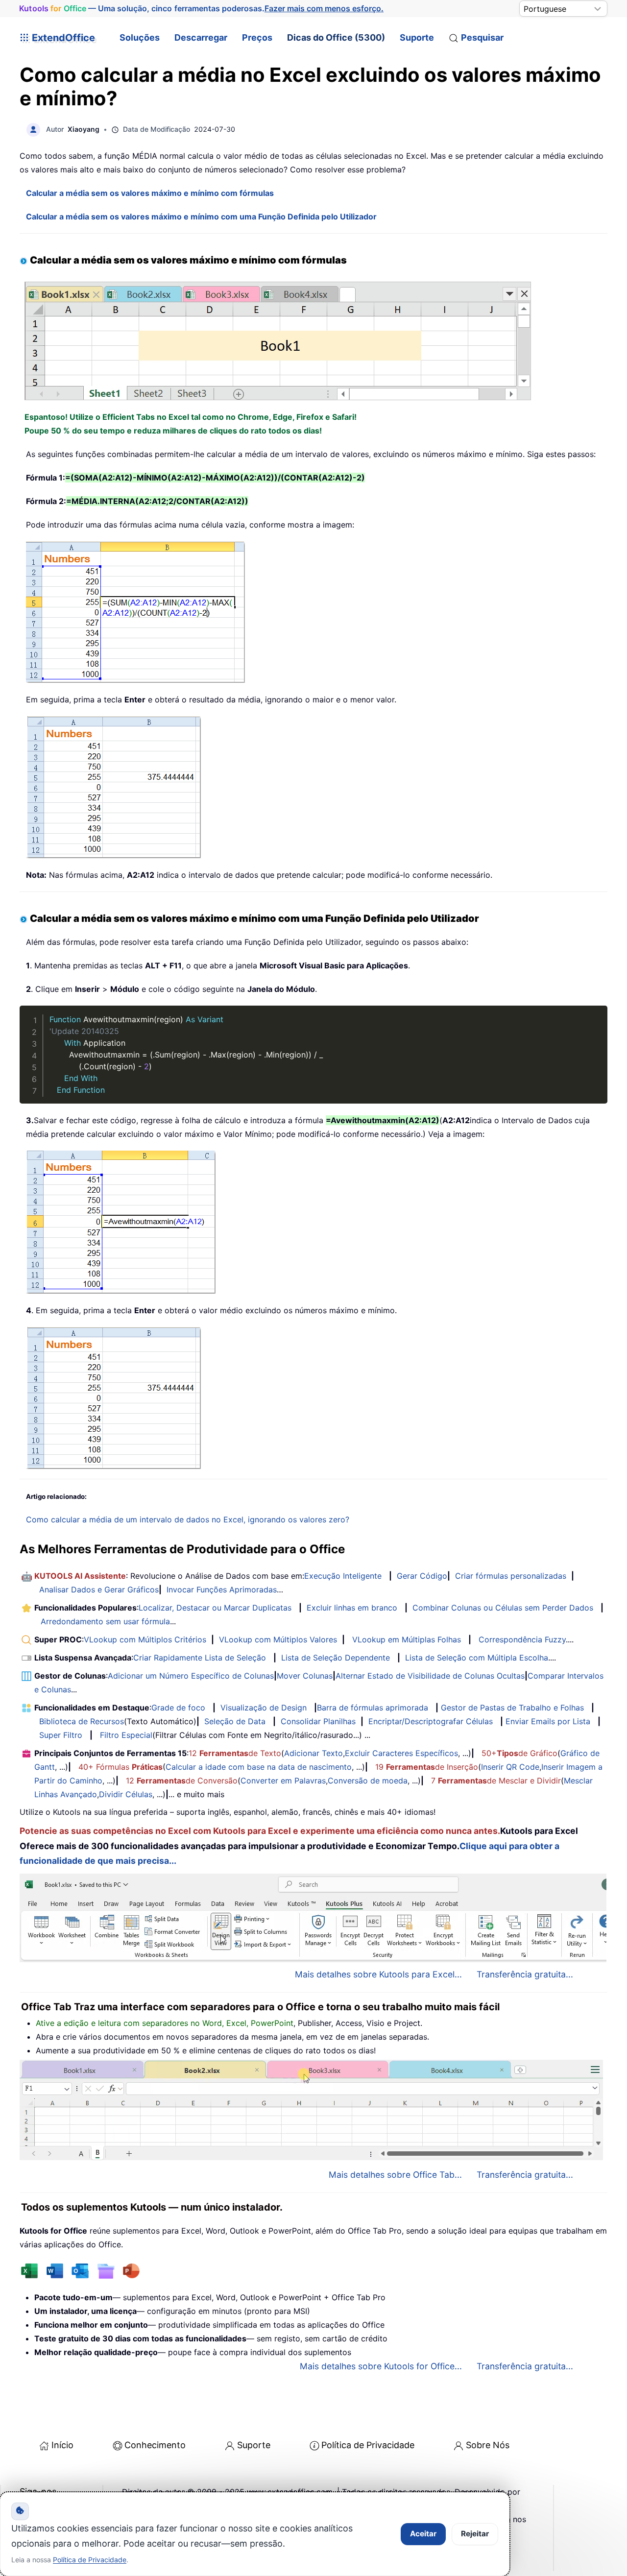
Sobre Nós (488, 2445)
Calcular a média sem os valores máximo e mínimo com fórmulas (150, 193)
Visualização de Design (264, 1708)
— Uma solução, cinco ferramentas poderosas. (201, 9)
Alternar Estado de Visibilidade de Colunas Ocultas (430, 1676)
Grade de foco (178, 1708)
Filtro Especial (126, 1735)
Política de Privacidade (368, 2445)
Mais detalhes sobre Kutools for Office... (381, 2366)
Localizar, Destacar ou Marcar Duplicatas (215, 1608)
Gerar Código (422, 1576)
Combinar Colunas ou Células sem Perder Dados (503, 1608)
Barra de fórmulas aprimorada (373, 1708)
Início (62, 2445)
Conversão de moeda (368, 1781)
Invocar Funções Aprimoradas (222, 1589)
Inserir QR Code (510, 1767)
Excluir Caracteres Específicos (401, 1753)
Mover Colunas (305, 1676)
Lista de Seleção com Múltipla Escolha (477, 1658)
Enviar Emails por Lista (548, 1721)
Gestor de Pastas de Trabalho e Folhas (512, 1708)
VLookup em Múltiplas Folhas (407, 1639)
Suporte (417, 37)
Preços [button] (257, 37)
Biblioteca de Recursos (82, 1721)
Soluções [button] (140, 37)
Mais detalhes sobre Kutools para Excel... (378, 1974)
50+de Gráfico (519, 1753)
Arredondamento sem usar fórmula (105, 1621)
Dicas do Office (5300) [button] (336, 37)
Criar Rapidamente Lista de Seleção (200, 1658)
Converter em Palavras (283, 1781)
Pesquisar (482, 37)
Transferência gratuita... (525, 1974)
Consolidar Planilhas (318, 1721)
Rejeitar (475, 2534)
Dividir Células (126, 1794)
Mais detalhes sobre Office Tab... (395, 2175)
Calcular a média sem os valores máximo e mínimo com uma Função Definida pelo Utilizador (201, 217)
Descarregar (201, 37)
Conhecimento (155, 2445)
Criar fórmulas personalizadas (511, 1576)
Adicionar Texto (313, 1753)
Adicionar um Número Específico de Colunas (191, 1676)
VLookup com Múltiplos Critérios (145, 1639)
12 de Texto (235, 1753)
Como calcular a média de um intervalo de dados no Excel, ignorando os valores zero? (188, 1519)
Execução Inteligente (343, 1576)
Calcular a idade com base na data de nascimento (259, 1767)
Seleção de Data (235, 1721)
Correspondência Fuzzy (522, 1639)
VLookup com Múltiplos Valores (278, 1639)
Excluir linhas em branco (352, 1608)
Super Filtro (61, 1735)
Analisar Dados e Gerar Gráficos (99, 1589)
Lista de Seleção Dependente (336, 1658)
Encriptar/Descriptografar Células (431, 1721)
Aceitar (423, 2534)
